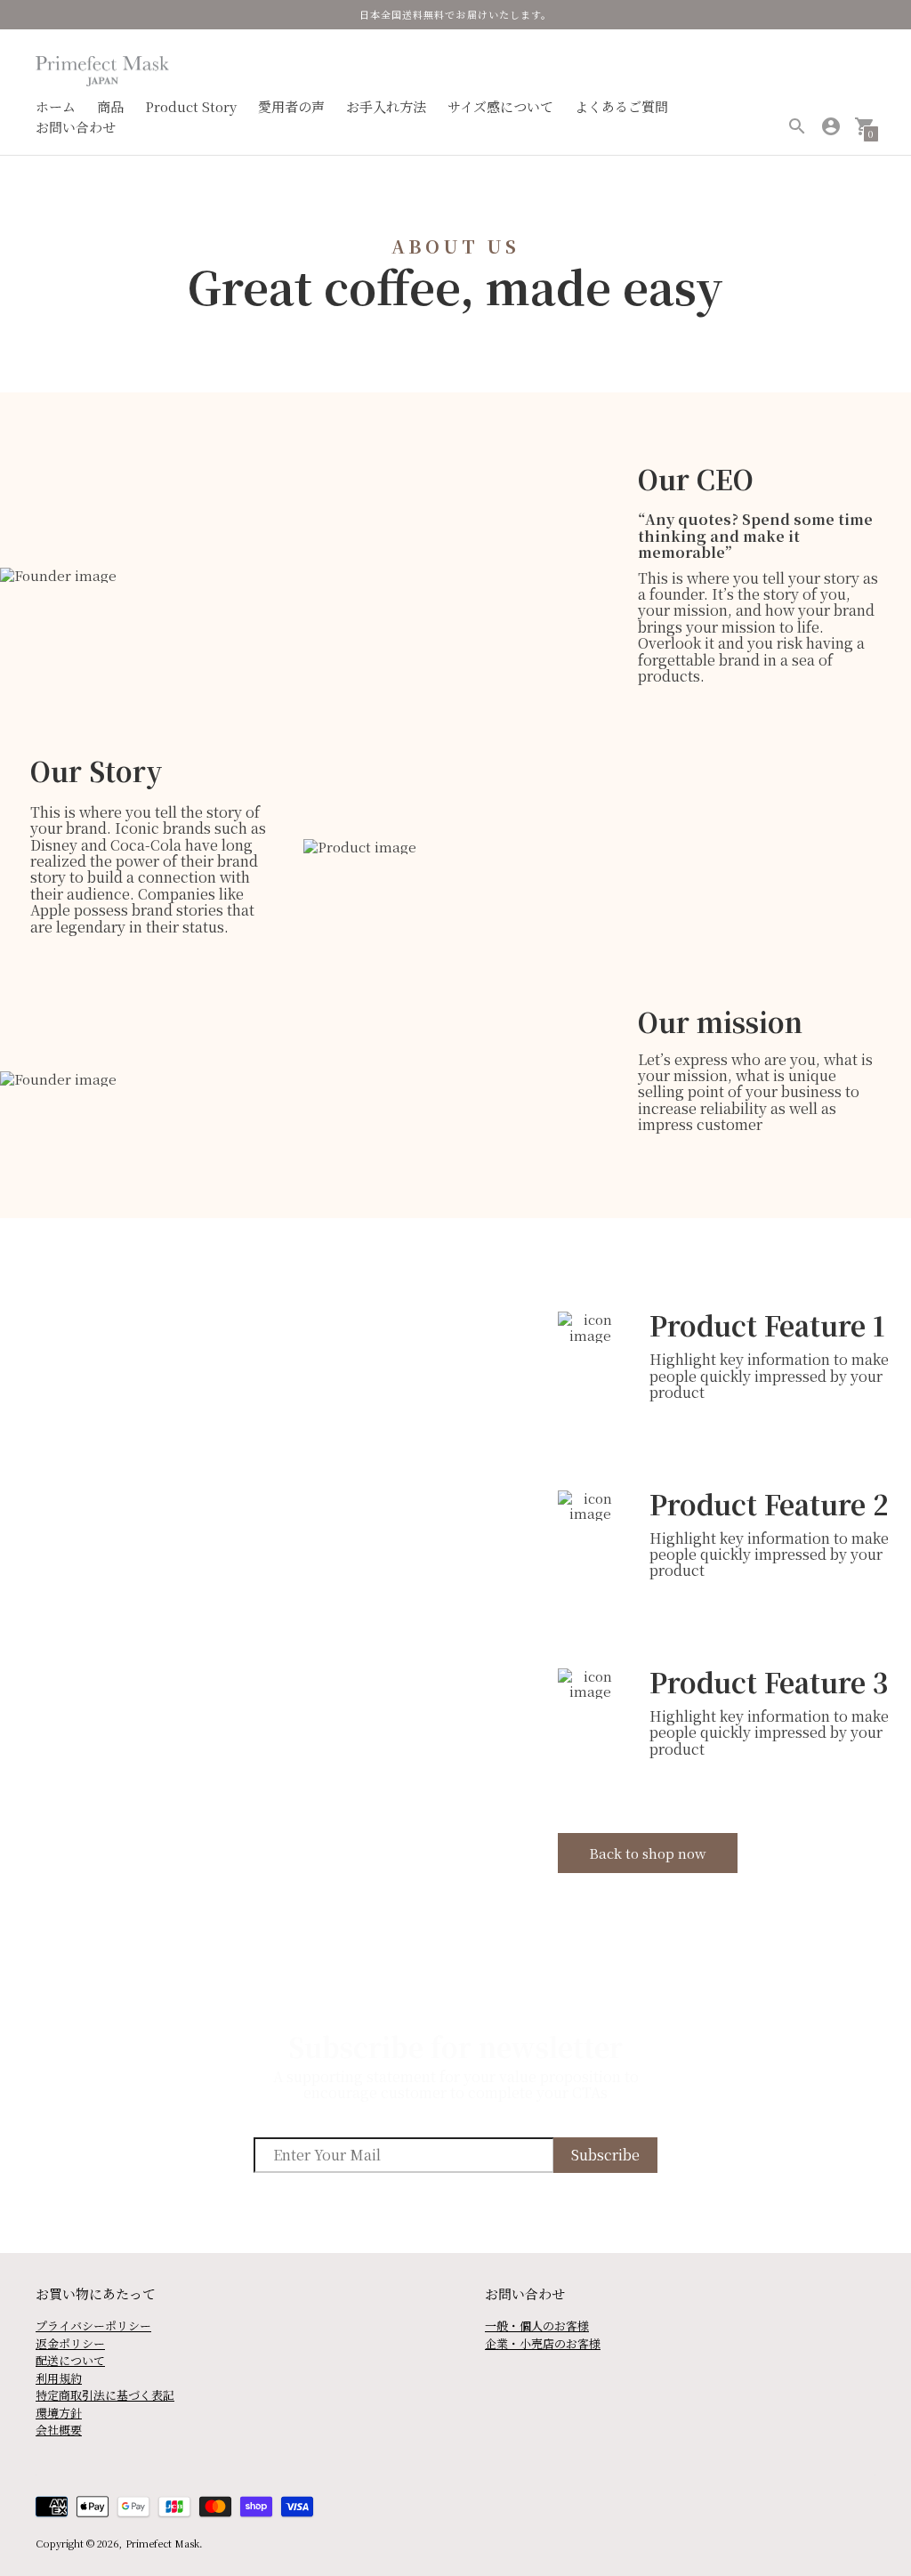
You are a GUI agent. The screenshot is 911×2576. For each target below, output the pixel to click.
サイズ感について (500, 106)
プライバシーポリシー (93, 2326)
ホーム (56, 106)
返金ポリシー (70, 2343)
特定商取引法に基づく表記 (105, 2395)
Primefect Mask (162, 2543)
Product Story (191, 106)
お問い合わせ (76, 127)
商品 (110, 106)
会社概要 (59, 2430)
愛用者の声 (291, 106)
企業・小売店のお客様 (543, 2343)
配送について (70, 2360)
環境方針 (59, 2413)
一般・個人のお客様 (537, 2326)
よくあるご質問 (621, 106)
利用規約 (59, 2378)
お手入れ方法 (386, 106)
